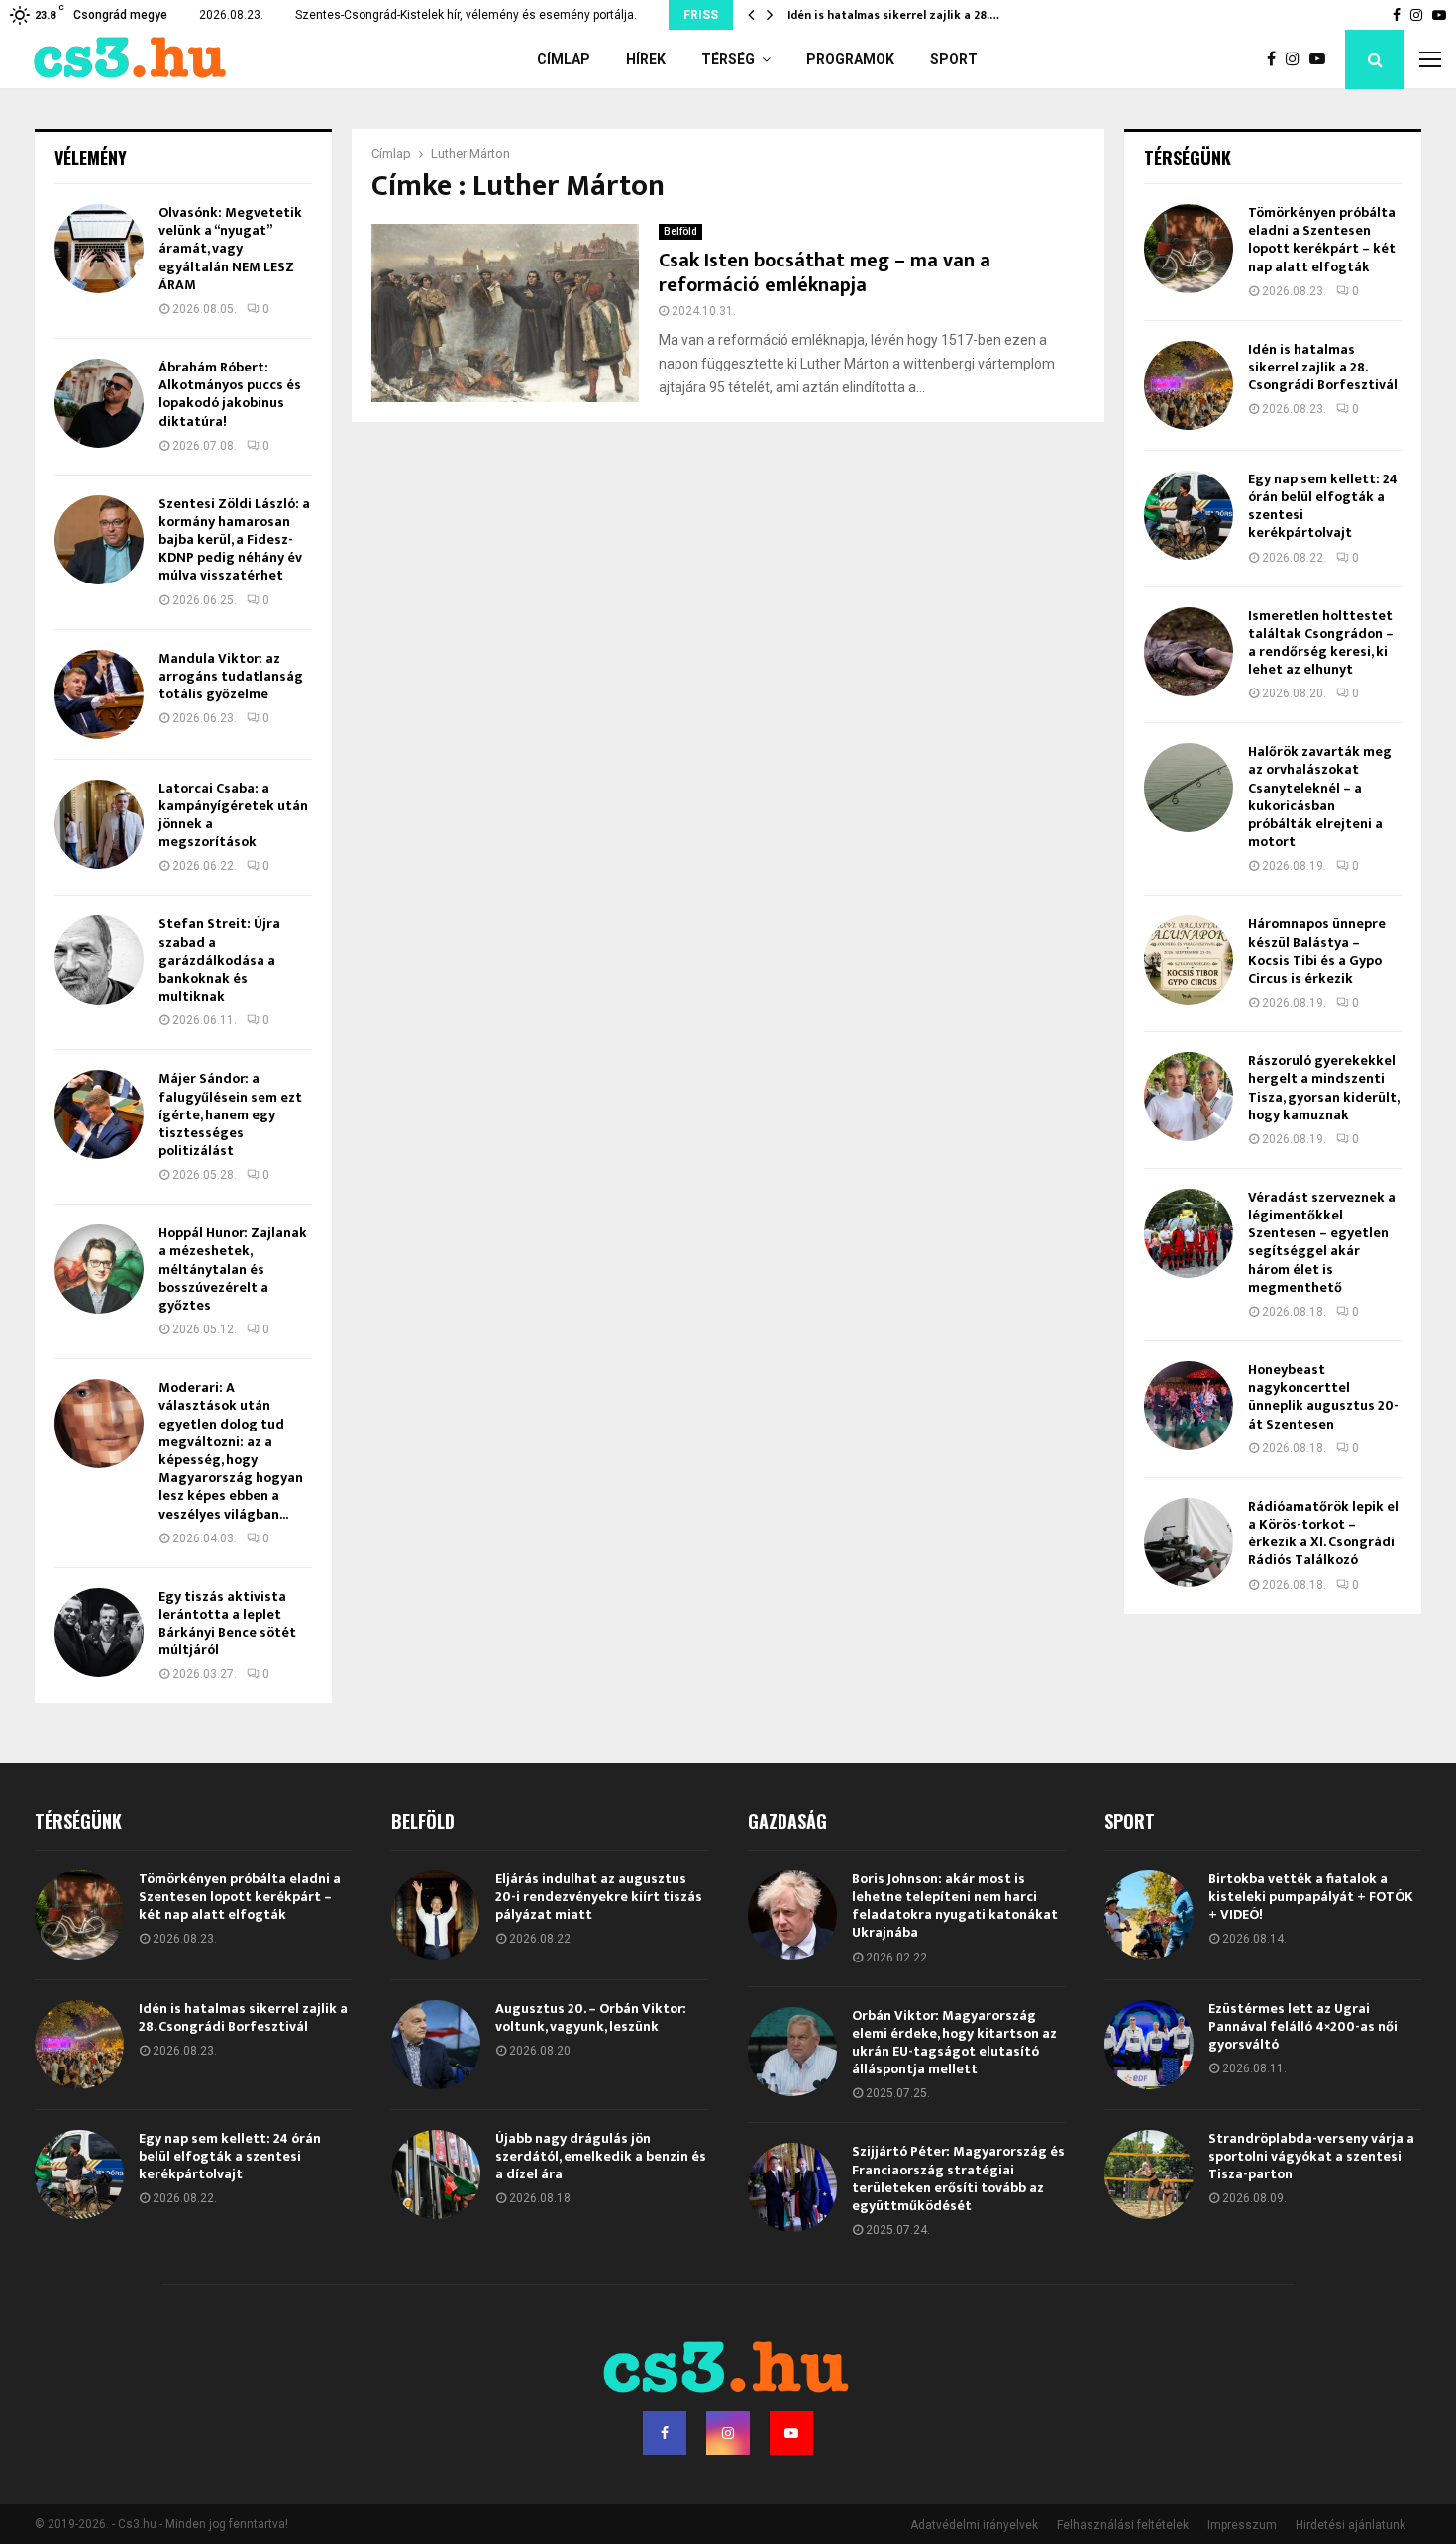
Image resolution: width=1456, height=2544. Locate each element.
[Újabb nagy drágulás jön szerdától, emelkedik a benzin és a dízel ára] (436, 2174)
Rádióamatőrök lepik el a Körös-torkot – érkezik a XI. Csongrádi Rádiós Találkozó (1323, 1534)
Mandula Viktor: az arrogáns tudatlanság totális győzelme (231, 676)
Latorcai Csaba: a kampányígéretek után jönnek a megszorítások (233, 815)
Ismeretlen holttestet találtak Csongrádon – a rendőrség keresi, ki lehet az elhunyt (1321, 643)
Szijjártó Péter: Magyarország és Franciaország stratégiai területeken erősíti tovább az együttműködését (958, 2178)
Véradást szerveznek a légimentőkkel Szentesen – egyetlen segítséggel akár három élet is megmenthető (1322, 1242)
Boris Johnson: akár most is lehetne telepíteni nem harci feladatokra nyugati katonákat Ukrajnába (955, 1906)
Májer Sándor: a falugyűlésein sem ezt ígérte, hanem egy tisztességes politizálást (230, 1114)
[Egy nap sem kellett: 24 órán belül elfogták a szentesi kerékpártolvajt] (1189, 515)
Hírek (646, 59)
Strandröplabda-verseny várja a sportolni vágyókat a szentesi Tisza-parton (1311, 2156)
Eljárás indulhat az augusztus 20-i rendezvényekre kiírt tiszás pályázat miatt (599, 1897)
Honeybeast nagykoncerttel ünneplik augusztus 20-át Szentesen (1323, 1397)
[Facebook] (1276, 59)
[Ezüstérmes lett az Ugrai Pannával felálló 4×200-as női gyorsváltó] (1149, 2045)
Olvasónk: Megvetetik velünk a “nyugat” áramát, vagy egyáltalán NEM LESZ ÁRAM (230, 249)
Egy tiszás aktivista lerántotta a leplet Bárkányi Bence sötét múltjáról (227, 1624)
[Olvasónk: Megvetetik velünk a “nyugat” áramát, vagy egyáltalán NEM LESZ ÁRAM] (99, 249)
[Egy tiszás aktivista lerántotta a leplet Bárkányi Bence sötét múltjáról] (99, 1633)
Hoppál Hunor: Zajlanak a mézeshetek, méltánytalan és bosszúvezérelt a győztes (233, 1269)
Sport (954, 59)
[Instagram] (1298, 59)
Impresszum (1242, 2525)
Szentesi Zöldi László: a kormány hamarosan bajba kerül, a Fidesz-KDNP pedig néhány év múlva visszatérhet (234, 540)
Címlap (564, 59)
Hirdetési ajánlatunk (1351, 2525)
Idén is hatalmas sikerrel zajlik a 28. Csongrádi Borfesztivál (1323, 367)
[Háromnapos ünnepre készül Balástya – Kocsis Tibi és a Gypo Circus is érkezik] (1189, 960)
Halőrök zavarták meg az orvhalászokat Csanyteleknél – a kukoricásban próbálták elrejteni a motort (1320, 796)
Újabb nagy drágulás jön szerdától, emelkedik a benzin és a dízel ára (601, 2156)
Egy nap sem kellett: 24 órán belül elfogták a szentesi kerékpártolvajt (1323, 506)
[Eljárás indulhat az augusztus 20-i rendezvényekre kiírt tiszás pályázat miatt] (436, 1915)
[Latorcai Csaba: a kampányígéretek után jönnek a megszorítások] (99, 824)
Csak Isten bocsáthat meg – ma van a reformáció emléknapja (825, 273)
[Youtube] (1322, 59)
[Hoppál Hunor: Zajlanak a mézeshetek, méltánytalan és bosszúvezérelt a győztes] (99, 1269)
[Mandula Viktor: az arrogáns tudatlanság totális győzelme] (99, 694)
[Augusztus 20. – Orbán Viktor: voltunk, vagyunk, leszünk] (436, 2045)
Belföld (680, 231)
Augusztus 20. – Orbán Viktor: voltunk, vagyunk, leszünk (591, 2017)
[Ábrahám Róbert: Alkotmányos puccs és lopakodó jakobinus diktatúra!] (99, 403)
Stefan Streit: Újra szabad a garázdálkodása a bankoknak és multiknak (219, 960)
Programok (850, 59)
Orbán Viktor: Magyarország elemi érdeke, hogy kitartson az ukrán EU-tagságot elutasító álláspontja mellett (954, 2043)
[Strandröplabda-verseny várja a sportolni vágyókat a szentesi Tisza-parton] (1149, 2174)
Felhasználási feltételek (1123, 2525)
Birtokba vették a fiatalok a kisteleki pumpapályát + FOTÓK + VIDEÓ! (1311, 1897)
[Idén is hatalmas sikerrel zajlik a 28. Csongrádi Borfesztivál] (1189, 385)
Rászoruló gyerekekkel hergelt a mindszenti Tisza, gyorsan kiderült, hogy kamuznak (1323, 1088)
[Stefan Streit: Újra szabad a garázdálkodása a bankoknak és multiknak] (99, 960)
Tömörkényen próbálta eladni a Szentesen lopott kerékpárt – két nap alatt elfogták (1322, 240)
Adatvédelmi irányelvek (974, 2525)
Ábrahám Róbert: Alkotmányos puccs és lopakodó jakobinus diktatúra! (230, 394)
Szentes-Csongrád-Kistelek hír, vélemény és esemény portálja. (466, 15)
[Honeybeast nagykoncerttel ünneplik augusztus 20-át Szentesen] (1189, 1406)
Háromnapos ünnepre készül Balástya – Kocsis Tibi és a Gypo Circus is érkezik (1317, 951)
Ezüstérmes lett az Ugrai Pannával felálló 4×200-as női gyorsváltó (1303, 2026)
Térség (728, 59)
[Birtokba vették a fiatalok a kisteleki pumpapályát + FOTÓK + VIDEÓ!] (1149, 1915)
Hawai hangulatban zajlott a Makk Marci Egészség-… (938, 15)
